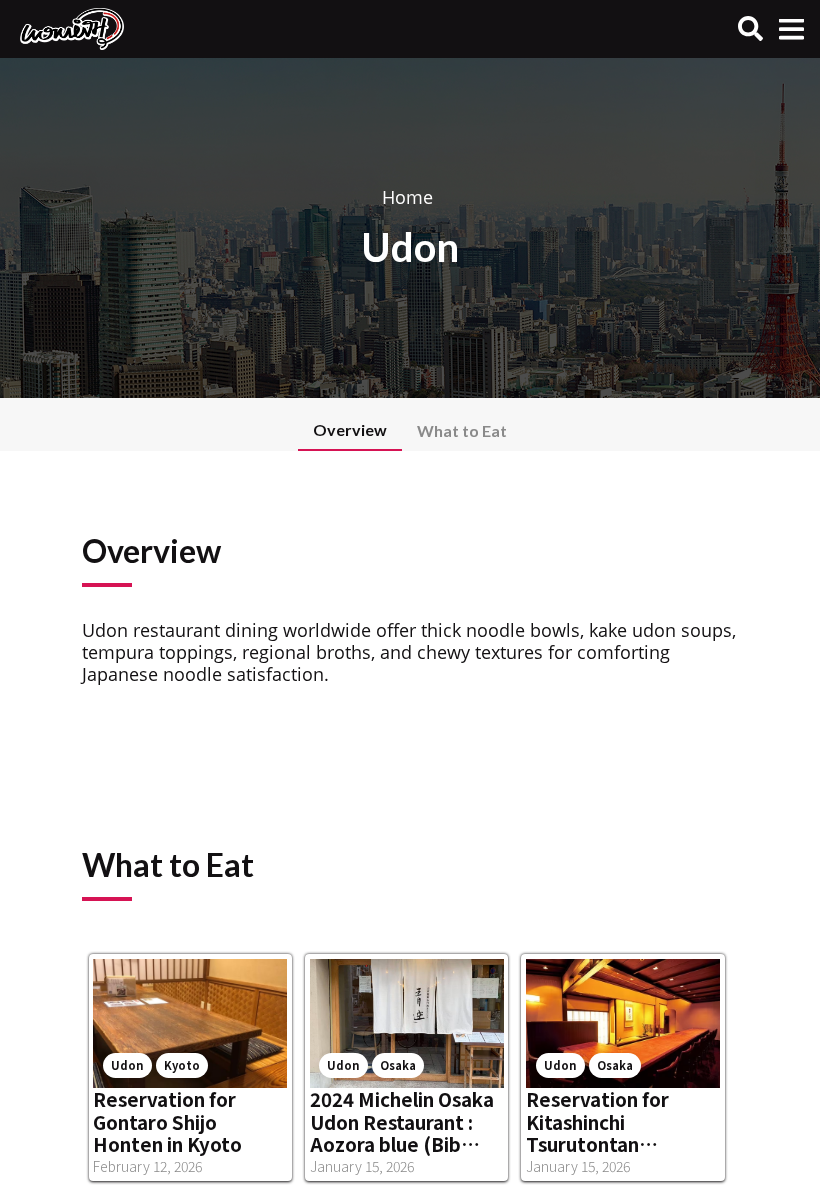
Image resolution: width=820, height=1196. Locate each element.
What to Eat (462, 430)
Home (407, 197)
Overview (350, 429)
